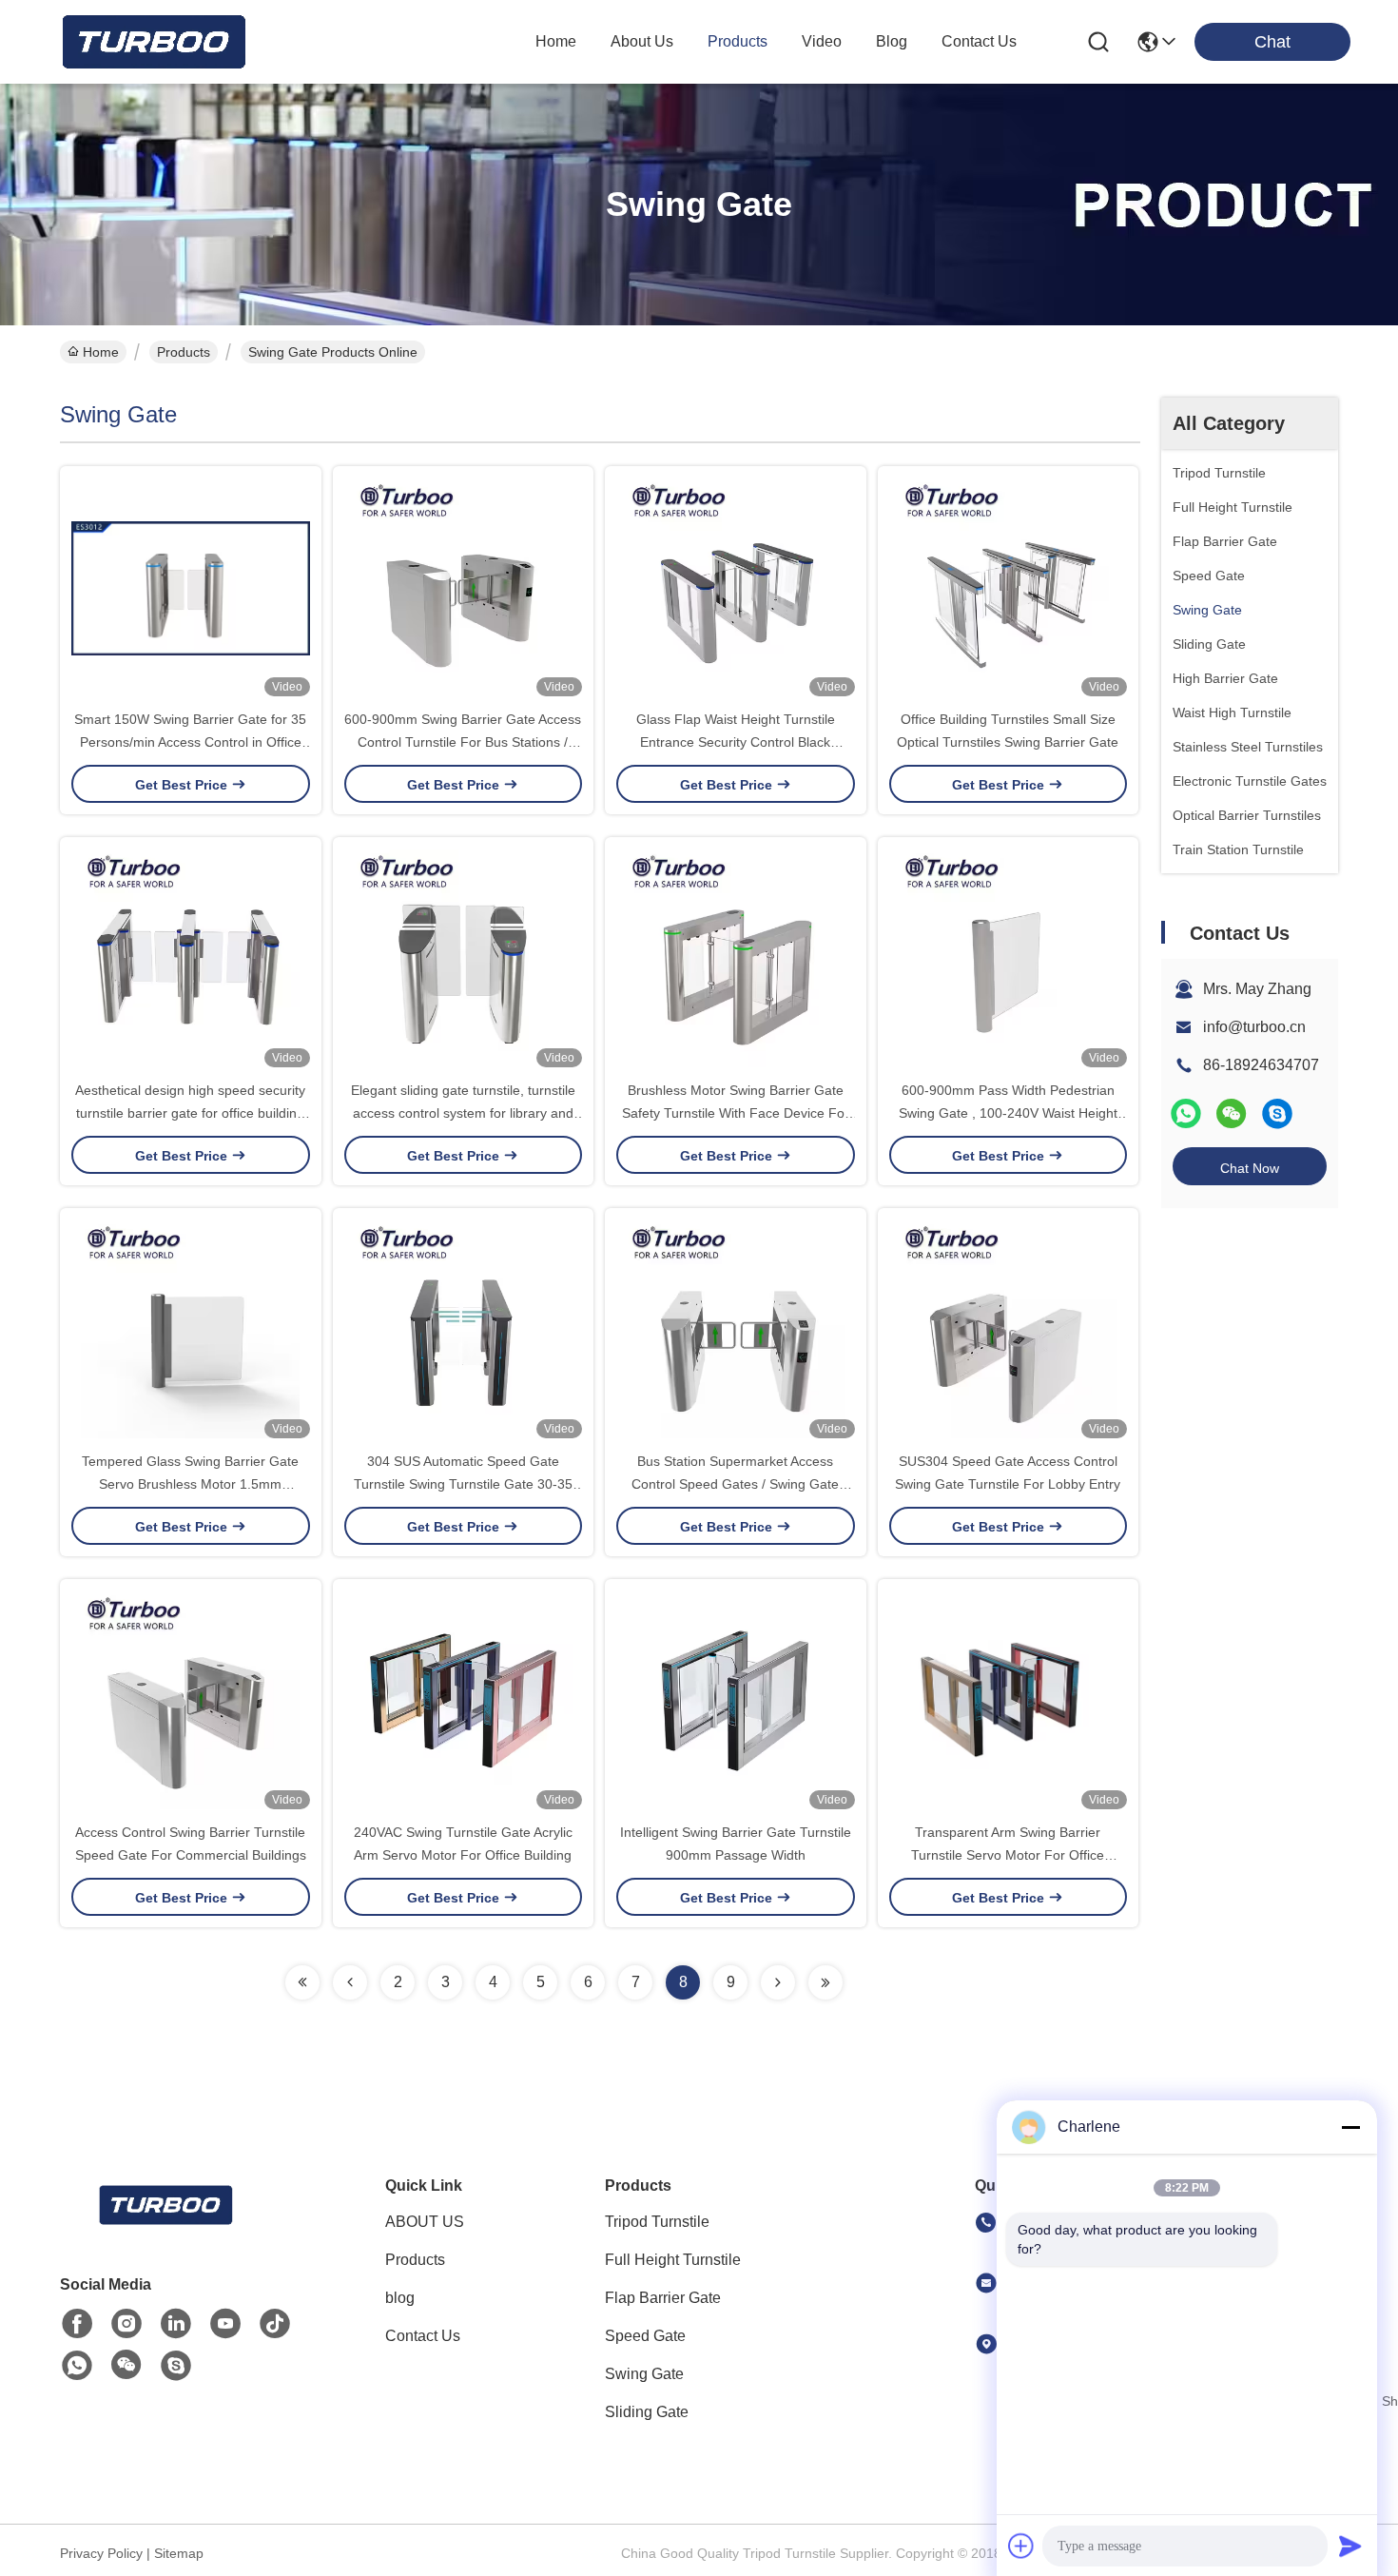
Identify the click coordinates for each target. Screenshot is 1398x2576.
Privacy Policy (101, 2553)
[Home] (165, 2228)
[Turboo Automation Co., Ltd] (152, 42)
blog (892, 41)
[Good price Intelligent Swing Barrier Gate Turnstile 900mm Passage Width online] (736, 1700)
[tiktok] (275, 2324)
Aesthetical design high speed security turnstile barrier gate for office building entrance (190, 1113)
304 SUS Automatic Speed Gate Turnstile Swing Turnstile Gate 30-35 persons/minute (463, 1484)
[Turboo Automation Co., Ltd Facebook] (77, 2324)
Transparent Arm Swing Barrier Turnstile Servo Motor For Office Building (1008, 1855)
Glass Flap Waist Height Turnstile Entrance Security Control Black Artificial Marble (736, 742)
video (822, 41)
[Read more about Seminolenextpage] (302, 1982)
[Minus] (1350, 2127)
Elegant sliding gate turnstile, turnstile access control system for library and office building (463, 1113)
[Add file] (1021, 2546)
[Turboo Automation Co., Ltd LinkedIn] (176, 2324)
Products (184, 352)
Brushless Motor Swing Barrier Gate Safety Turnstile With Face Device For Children (736, 1113)
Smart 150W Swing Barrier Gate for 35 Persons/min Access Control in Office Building (190, 742)
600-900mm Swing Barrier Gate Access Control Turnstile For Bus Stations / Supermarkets (463, 742)
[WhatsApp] (1186, 1113)
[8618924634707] (77, 2366)
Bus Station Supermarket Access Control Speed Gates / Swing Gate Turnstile (735, 1484)
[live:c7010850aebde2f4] (1277, 1113)
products (738, 41)
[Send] (1350, 2546)
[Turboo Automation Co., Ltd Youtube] (225, 2324)
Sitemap (179, 2553)
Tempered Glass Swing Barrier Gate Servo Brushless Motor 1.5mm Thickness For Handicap (190, 1484)
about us (642, 41)
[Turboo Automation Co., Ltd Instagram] (126, 2324)
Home (556, 41)
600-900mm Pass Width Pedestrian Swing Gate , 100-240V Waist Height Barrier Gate (1008, 1113)
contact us (979, 41)
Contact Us (423, 2336)
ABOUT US (425, 2222)
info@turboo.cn (1254, 1027)
